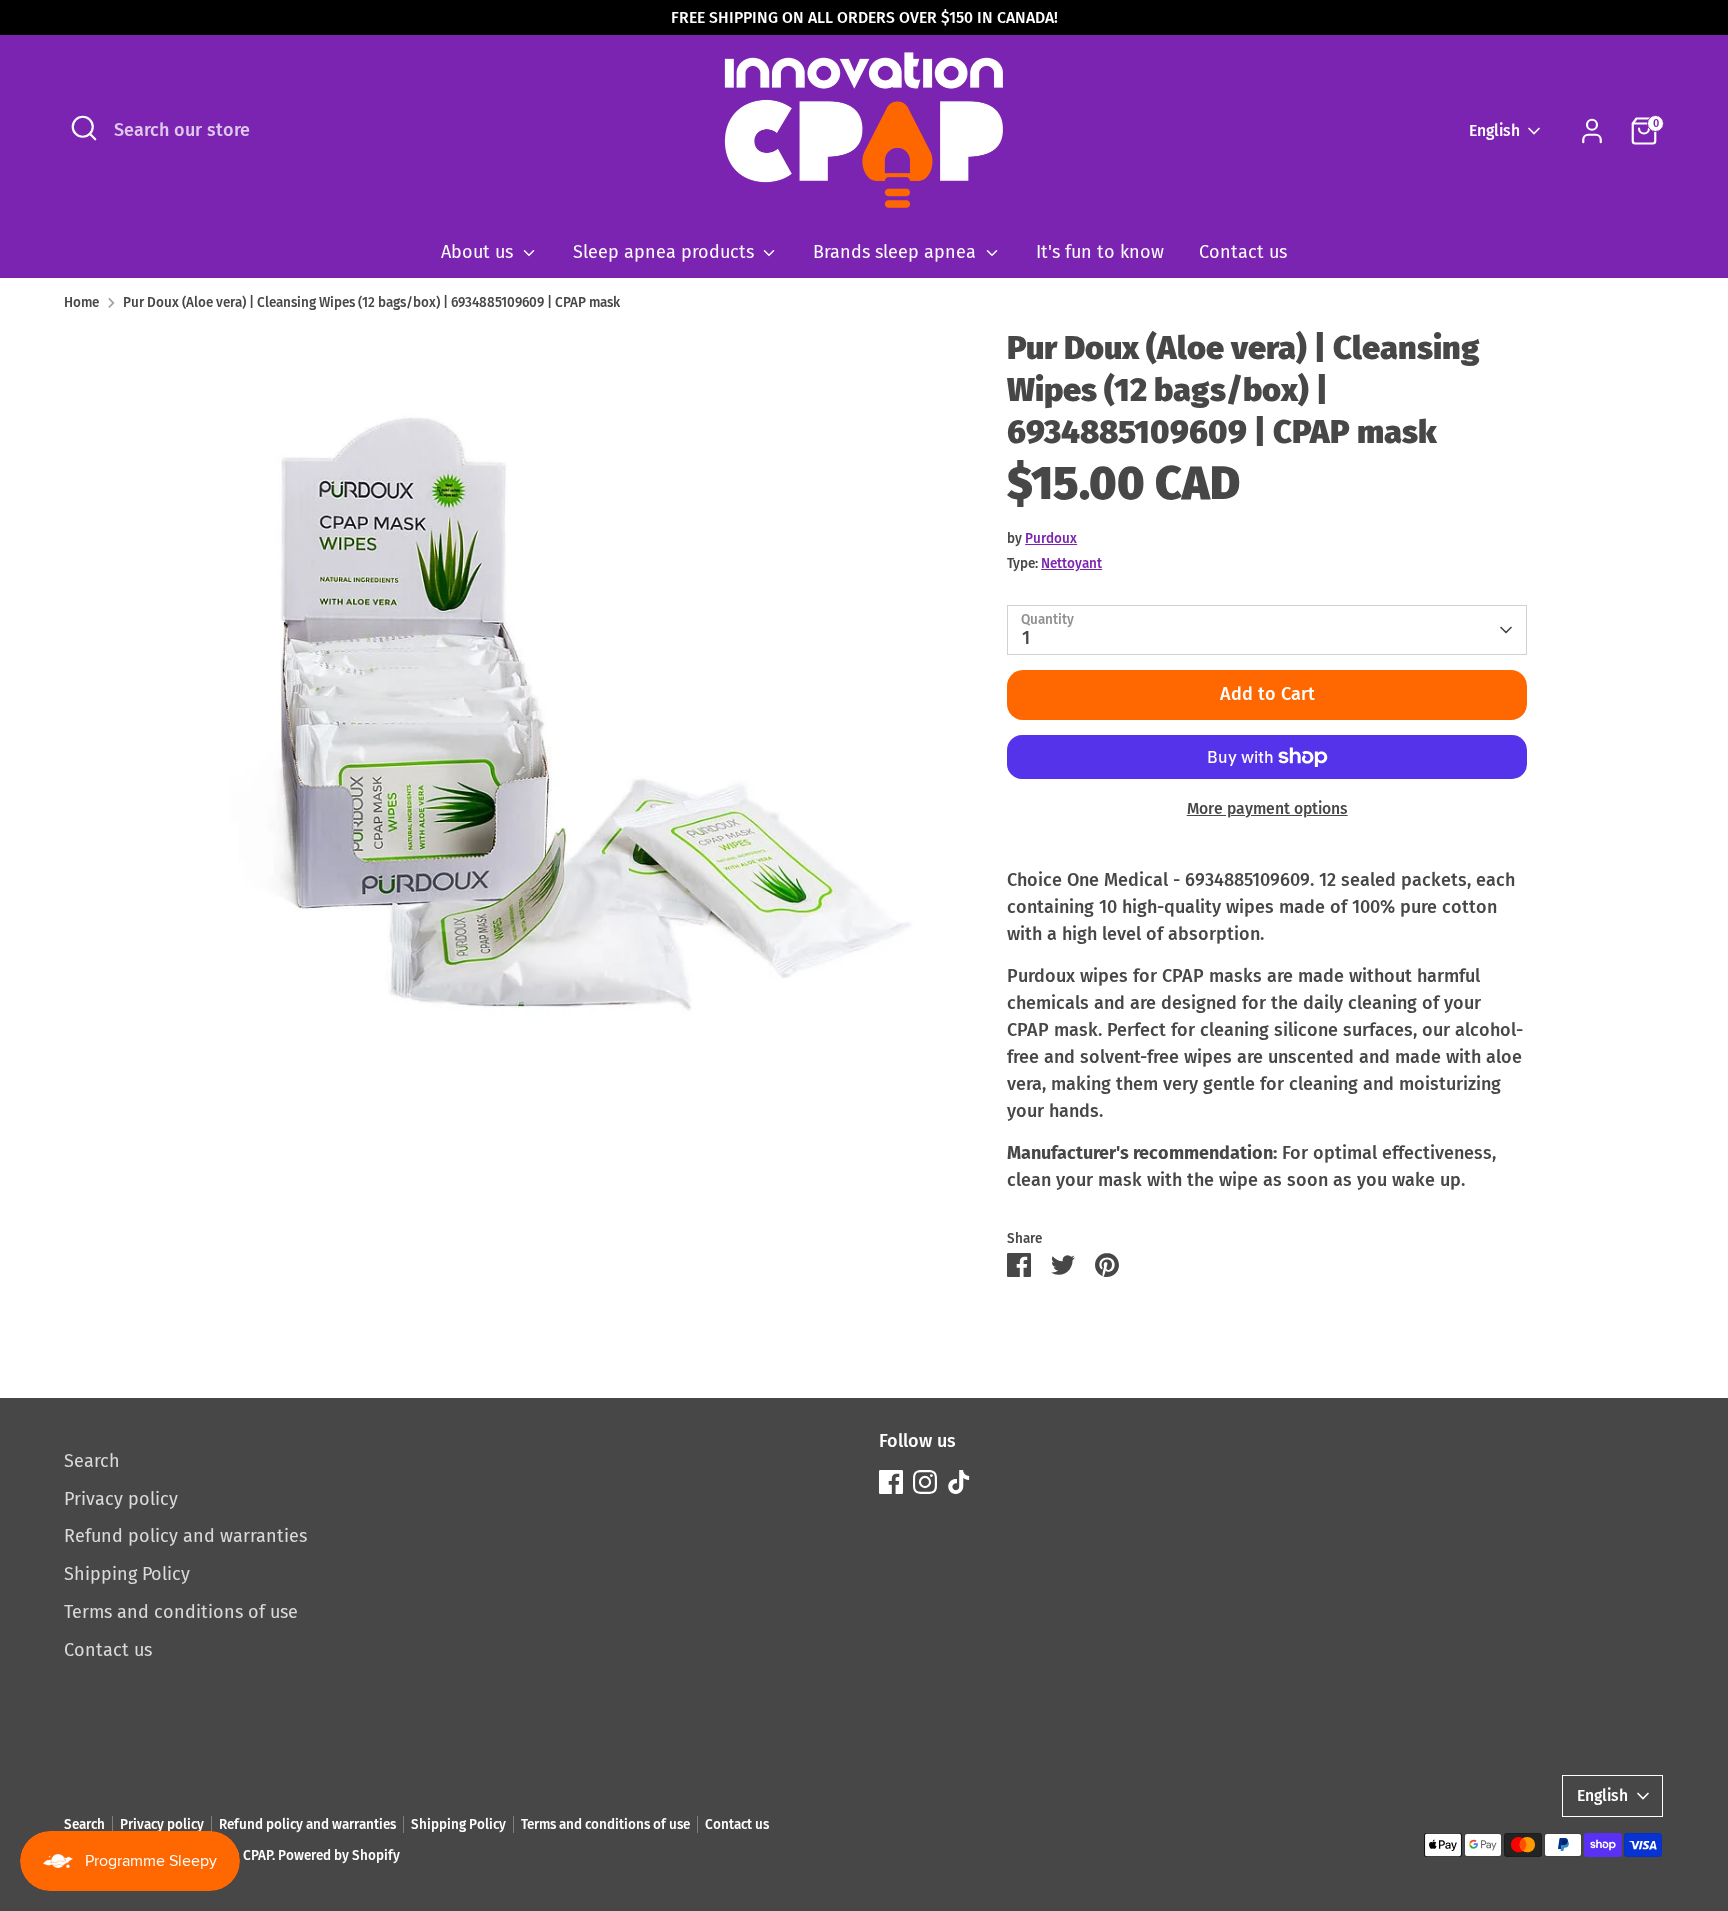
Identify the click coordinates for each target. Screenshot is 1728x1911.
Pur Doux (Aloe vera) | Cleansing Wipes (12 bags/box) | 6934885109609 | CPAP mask (371, 302)
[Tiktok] (959, 1482)
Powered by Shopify (339, 1855)
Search (92, 1461)
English (1494, 130)
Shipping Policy (127, 1574)
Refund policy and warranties (185, 1536)
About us (479, 252)
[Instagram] (925, 1482)
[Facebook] (891, 1482)
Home (81, 302)
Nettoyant (1071, 563)
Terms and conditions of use (181, 1612)
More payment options (1267, 808)
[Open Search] (84, 128)
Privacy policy (121, 1499)
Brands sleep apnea (897, 252)
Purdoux (1051, 538)
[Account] (1592, 131)
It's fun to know (1100, 252)
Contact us (1243, 252)
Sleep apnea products (666, 252)
